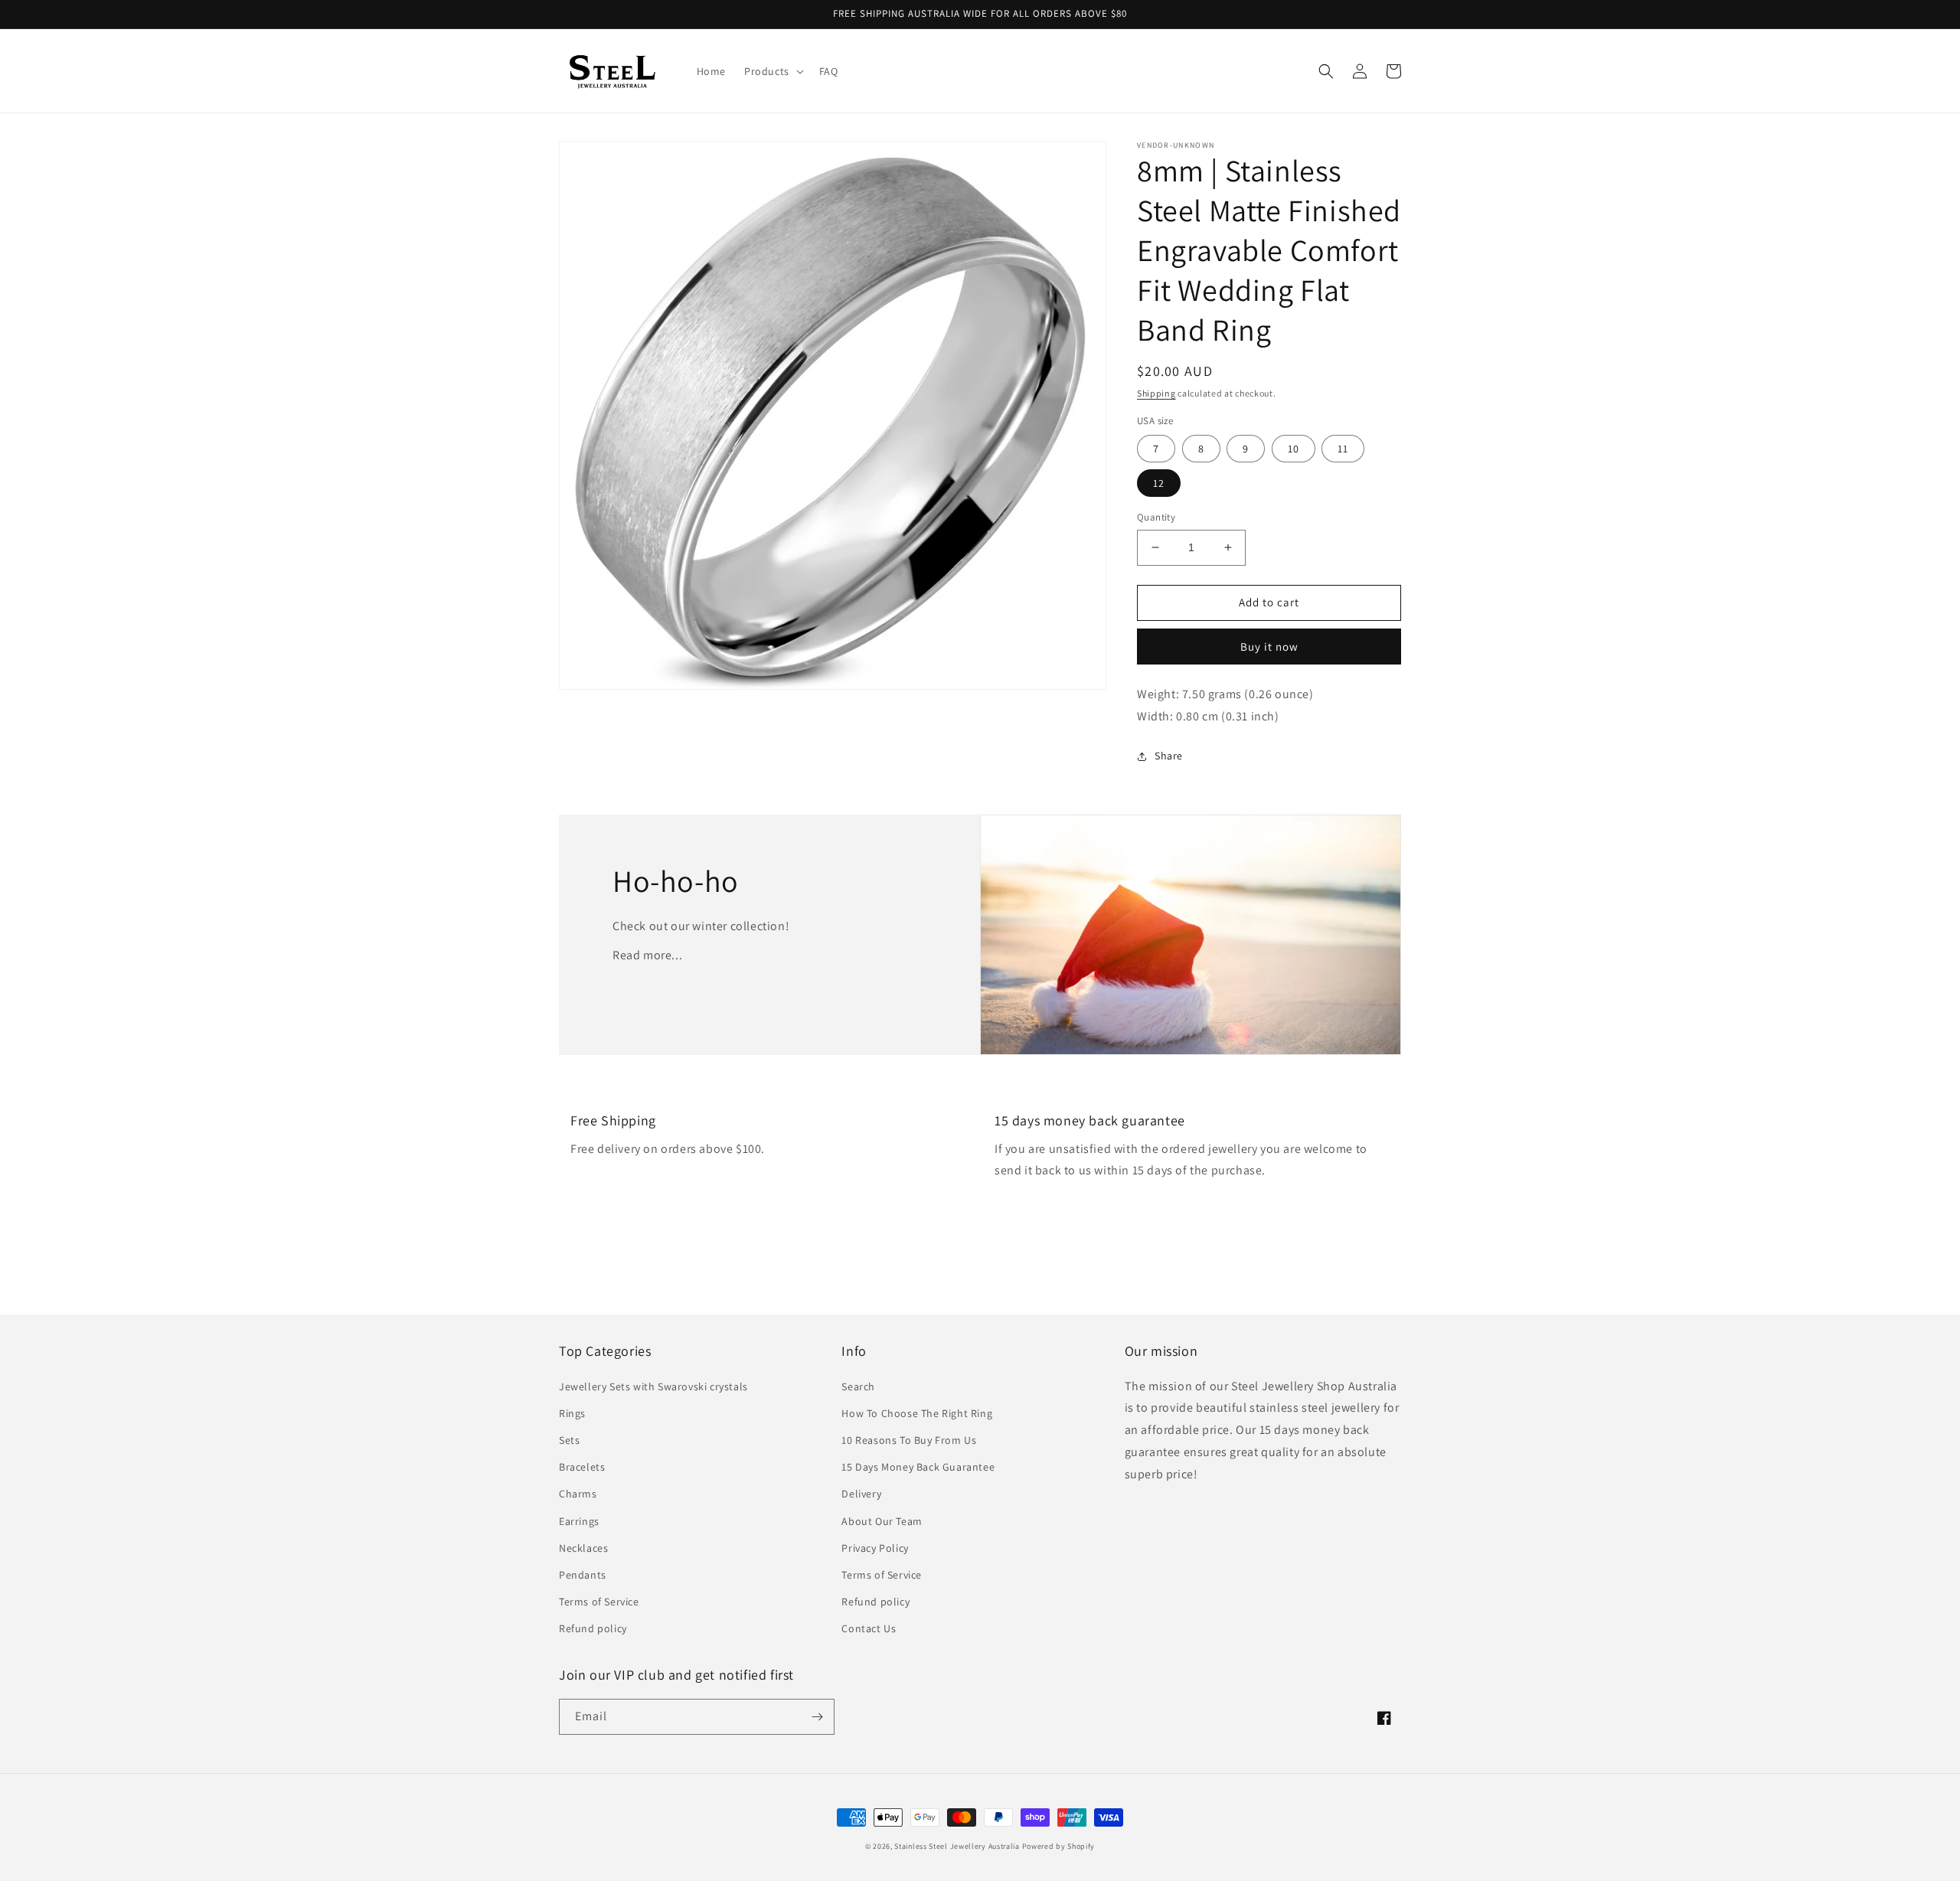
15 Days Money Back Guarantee (918, 1467)
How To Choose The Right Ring (917, 1413)
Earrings (579, 1521)
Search (858, 1386)
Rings (572, 1413)
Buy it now (1269, 647)
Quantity (1156, 517)
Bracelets (582, 1467)
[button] (773, 71)
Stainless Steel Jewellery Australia (957, 1846)
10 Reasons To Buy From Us (909, 1440)
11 (1343, 449)
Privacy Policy (875, 1548)
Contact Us (869, 1628)
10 (1294, 449)
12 (1159, 483)
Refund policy (593, 1628)
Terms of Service (599, 1602)
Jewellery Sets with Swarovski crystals (653, 1386)
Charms (578, 1494)
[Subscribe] (817, 1717)
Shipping (1156, 393)
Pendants (583, 1575)
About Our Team (882, 1521)
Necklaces (583, 1548)
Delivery (861, 1494)
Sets (569, 1440)
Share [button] (1169, 756)
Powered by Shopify (1059, 1846)
